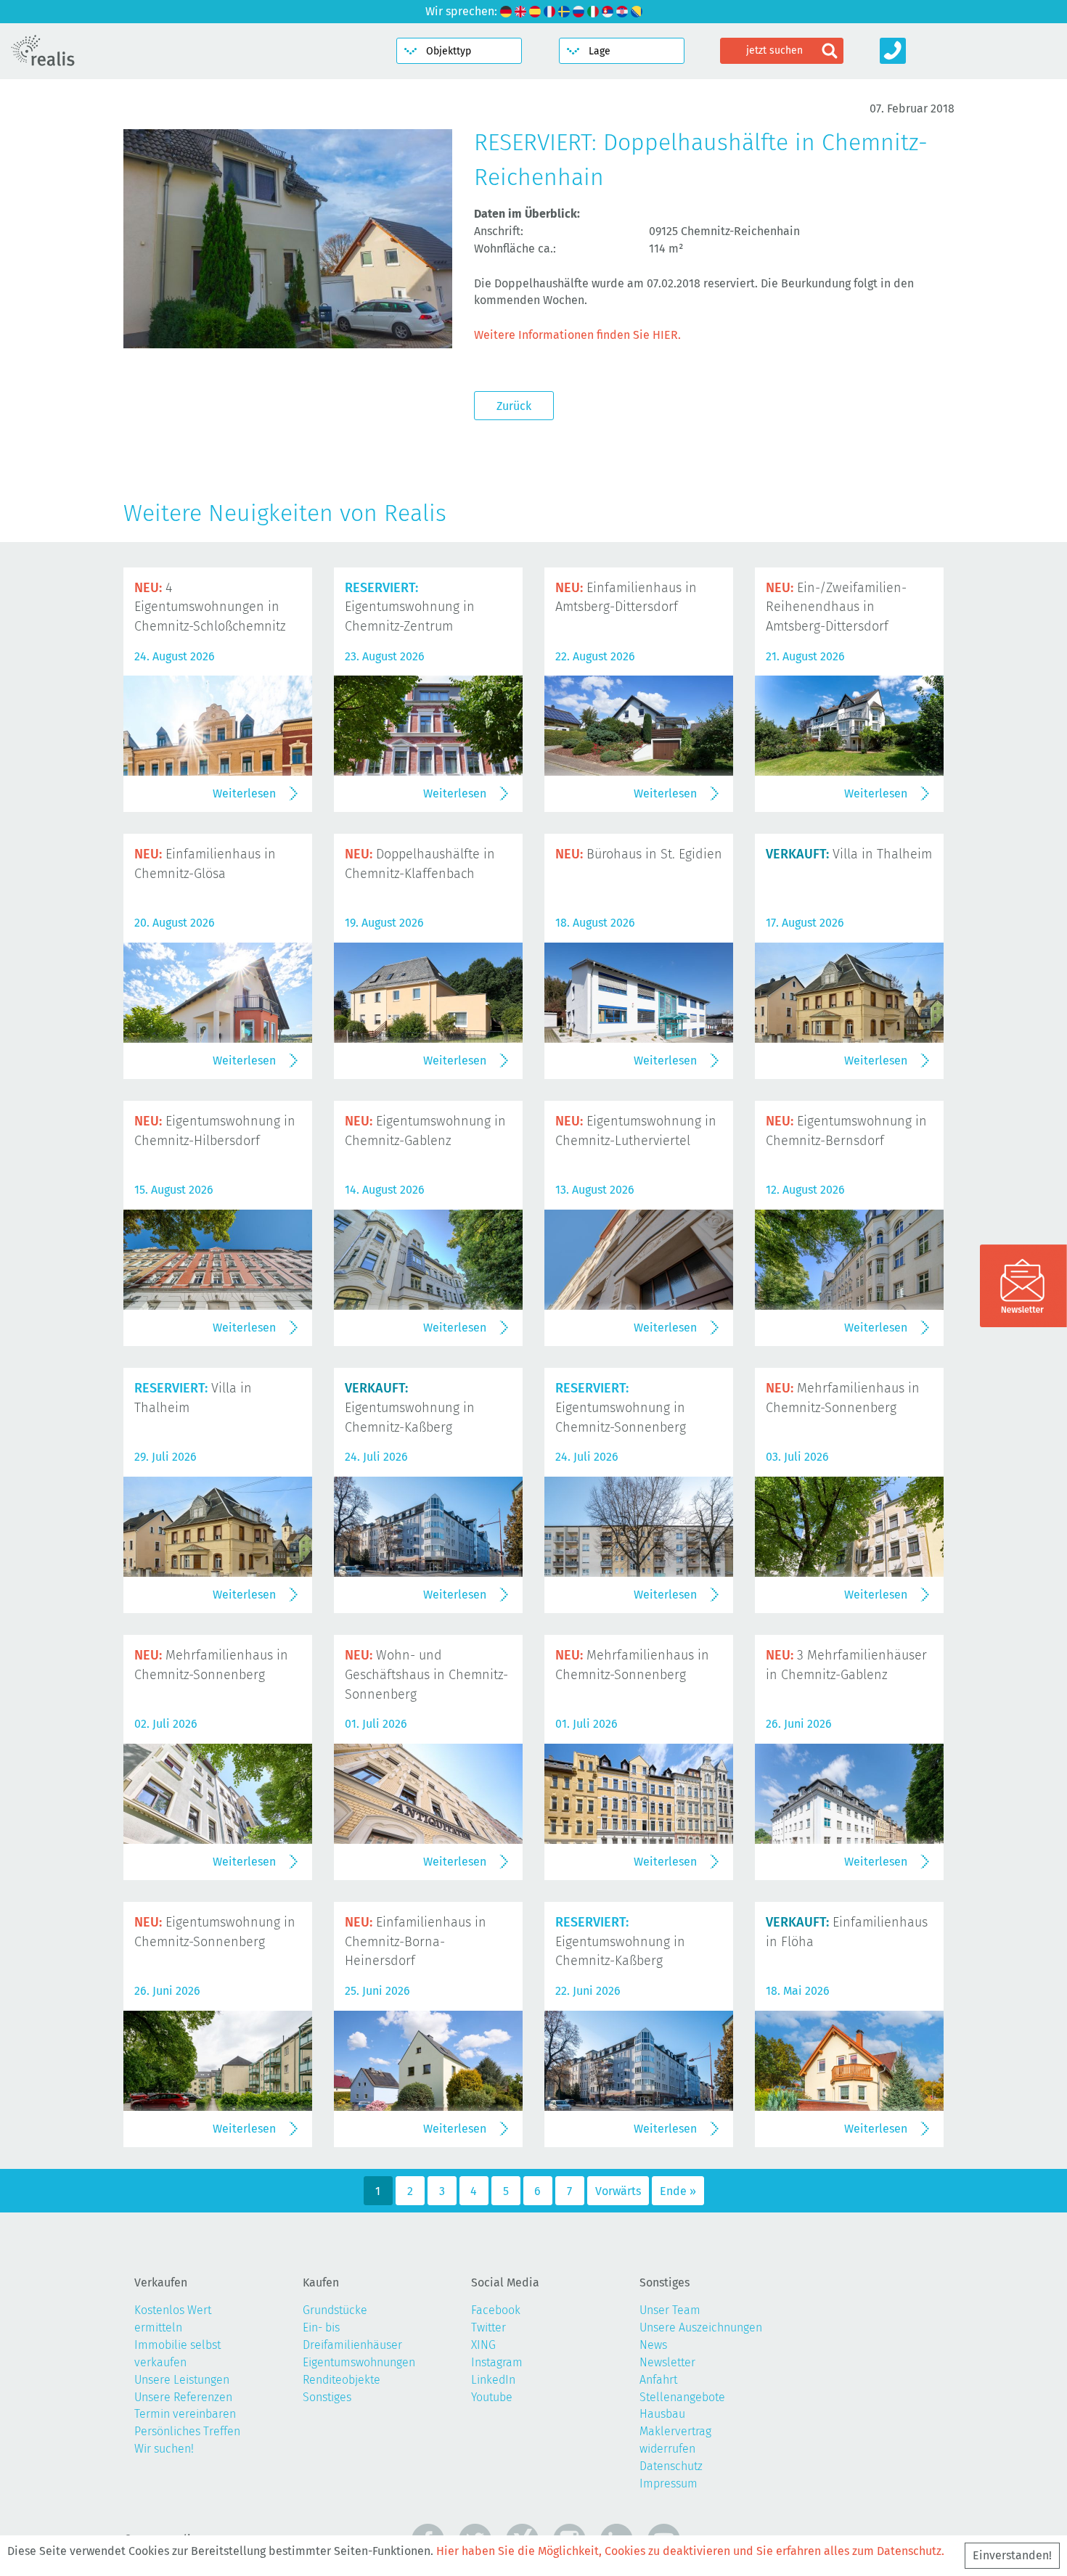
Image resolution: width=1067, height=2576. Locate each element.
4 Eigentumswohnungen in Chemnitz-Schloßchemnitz (210, 607)
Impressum (669, 2483)
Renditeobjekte (342, 2380)
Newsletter (667, 2362)
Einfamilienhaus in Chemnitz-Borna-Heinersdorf (416, 1942)
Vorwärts (618, 2191)
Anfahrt (658, 2380)
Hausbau (662, 2414)
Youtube (492, 2397)
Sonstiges (327, 2397)
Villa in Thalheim (849, 854)
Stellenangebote (682, 2397)
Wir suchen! (164, 2449)
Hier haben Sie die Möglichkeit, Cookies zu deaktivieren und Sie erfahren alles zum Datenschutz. (690, 2551)
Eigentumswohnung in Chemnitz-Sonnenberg (621, 1408)
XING (483, 2345)
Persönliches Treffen (187, 2431)
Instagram (497, 2362)
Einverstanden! (1012, 2555)
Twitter (488, 2327)
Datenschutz (671, 2466)
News (653, 2345)
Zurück (514, 406)
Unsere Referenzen (183, 2397)
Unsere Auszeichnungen (701, 2327)
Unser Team (670, 2310)
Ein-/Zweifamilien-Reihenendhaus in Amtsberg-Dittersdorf (836, 607)
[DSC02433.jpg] (288, 339)
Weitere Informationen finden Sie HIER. (577, 335)
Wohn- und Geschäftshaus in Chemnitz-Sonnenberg (426, 1675)
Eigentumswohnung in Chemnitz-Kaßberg (410, 1408)
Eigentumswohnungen (359, 2362)
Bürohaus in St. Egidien (639, 854)
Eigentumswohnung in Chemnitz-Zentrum (410, 607)
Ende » (678, 2191)
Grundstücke (335, 2310)
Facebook (496, 2310)
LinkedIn (493, 2380)
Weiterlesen (244, 793)
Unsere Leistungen (182, 2380)
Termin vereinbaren (185, 2414)
